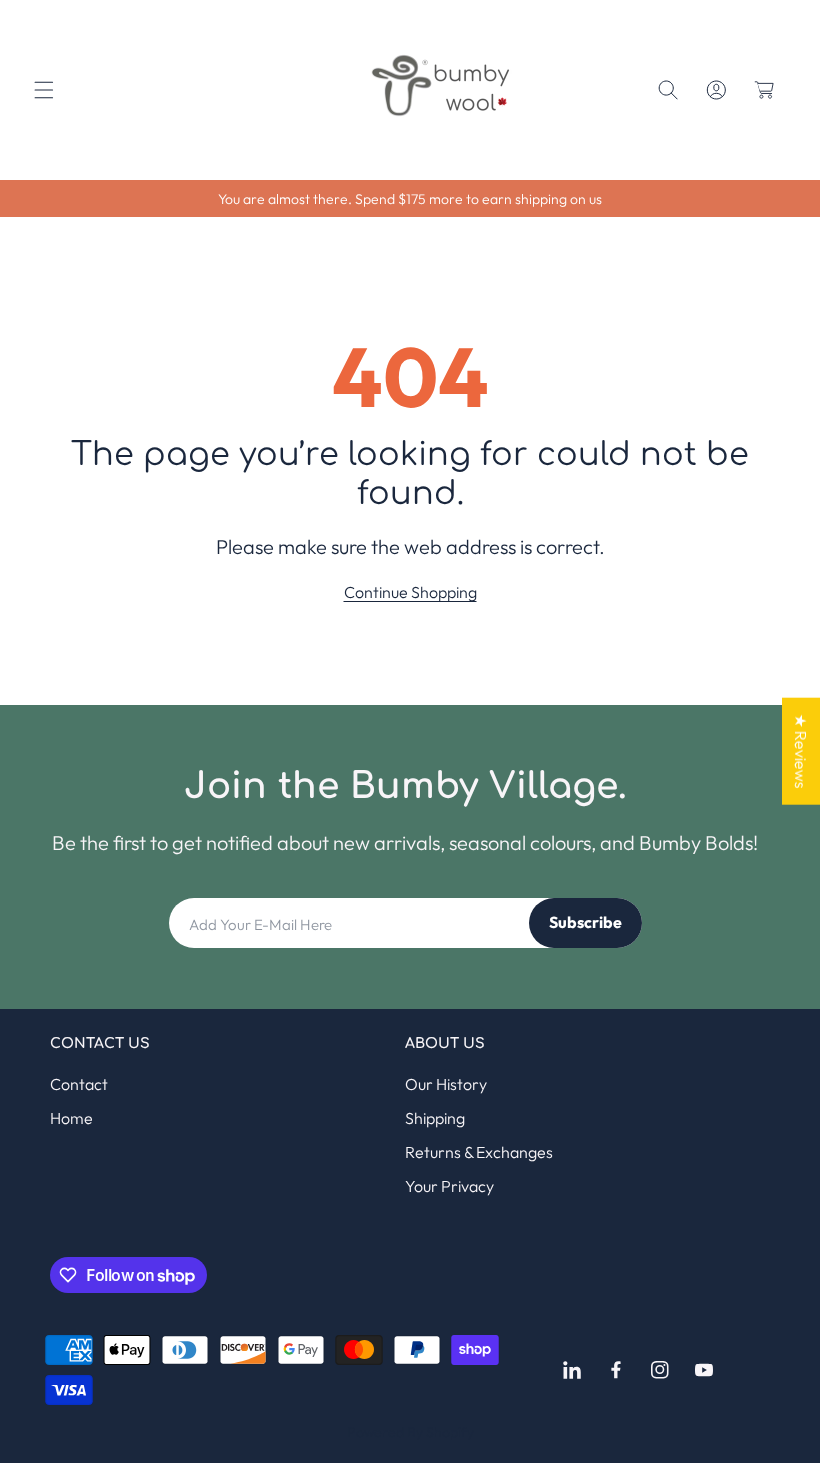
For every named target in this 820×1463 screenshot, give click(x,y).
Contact (79, 1084)
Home (71, 1118)
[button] (44, 90)
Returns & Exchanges (479, 1152)
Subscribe (585, 922)
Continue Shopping (410, 592)
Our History (446, 1084)
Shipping (435, 1118)
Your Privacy (449, 1186)
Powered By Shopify (410, 1432)
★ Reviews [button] (801, 750)
